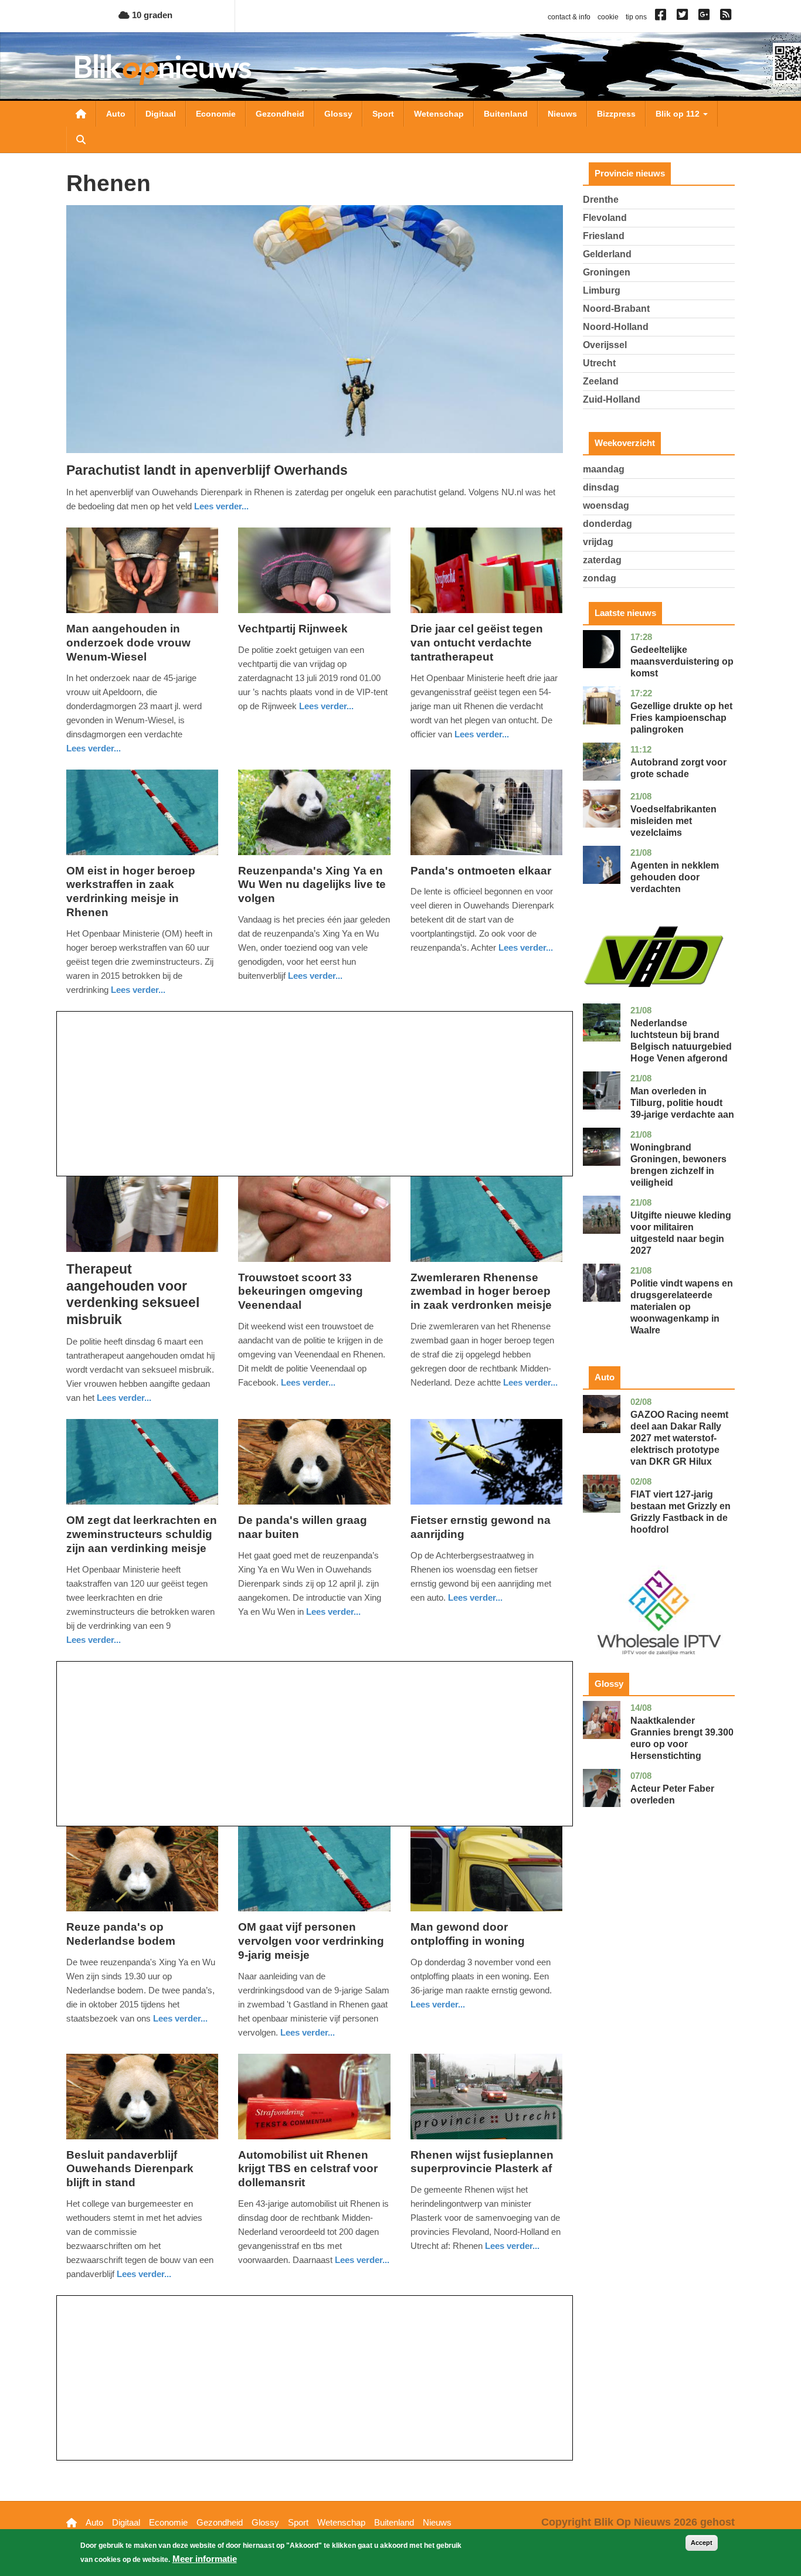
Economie (216, 114)
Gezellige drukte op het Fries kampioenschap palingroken (681, 718)
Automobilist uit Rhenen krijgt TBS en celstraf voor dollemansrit (308, 2169)
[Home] (163, 69)
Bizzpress (616, 114)
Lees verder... (221, 506)
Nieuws (562, 114)
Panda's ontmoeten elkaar (481, 871)
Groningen (607, 272)
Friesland (604, 236)
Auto (116, 114)
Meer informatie (205, 2559)
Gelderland (607, 254)
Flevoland (605, 218)
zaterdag (602, 560)
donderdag (607, 524)
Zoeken (81, 139)
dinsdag (601, 487)
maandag (604, 469)
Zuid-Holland (612, 399)
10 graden (151, 15)
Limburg (602, 290)
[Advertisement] (315, 1094)
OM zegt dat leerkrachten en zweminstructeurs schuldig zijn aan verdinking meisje (142, 1534)
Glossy (338, 114)
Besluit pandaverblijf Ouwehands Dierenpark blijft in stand (130, 2169)
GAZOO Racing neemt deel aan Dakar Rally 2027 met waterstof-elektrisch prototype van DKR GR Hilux (679, 1438)
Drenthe (601, 200)
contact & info (569, 17)
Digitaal (161, 114)
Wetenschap (439, 114)
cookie (608, 17)
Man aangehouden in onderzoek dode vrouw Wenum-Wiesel (128, 643)
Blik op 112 (679, 114)
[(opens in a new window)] (662, 17)
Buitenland (506, 114)
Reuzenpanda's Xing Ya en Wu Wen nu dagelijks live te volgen (312, 885)
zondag (600, 578)
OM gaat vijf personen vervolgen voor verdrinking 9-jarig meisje (311, 1941)
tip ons (636, 17)
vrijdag (598, 542)
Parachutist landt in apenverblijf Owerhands (207, 470)
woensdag (606, 506)
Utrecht (599, 363)
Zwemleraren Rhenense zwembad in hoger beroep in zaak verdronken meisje (481, 1292)
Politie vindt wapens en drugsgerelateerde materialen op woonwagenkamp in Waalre (682, 1307)
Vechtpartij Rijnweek (293, 629)
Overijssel (605, 345)
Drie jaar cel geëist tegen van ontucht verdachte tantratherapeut (477, 643)
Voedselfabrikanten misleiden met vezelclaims (673, 821)
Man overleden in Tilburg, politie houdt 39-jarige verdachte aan (682, 1103)
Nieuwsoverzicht (81, 114)
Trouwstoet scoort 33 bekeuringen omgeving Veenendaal (301, 1292)
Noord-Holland (616, 327)
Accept (702, 2543)
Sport (383, 114)
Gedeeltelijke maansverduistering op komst (682, 661)
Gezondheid (280, 114)
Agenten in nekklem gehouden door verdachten (675, 877)
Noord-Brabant (616, 309)
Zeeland (601, 381)
